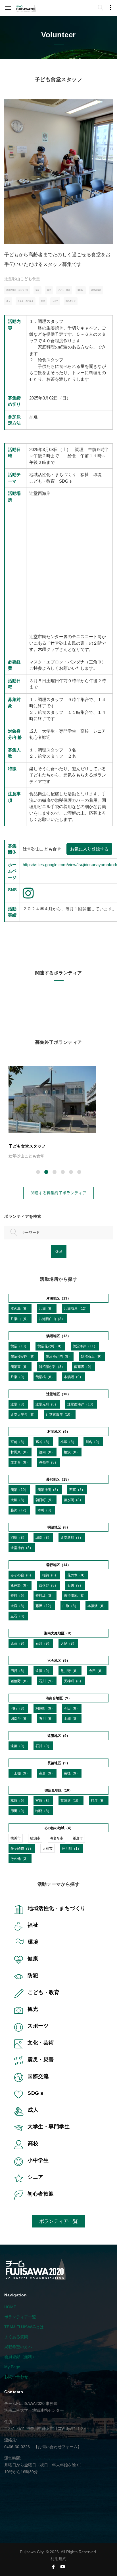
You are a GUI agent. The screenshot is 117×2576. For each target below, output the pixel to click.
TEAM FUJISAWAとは (24, 2327)
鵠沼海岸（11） (85, 1346)
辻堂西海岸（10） (81, 1404)
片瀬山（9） (20, 1319)
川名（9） (93, 1442)
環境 (49, 290)
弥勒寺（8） (48, 1462)
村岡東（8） (20, 1452)
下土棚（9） (20, 1773)
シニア (55, 301)
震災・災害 (41, 2059)
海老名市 (57, 1838)
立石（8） (18, 1616)
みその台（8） (22, 1575)
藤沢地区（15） (58, 1479)
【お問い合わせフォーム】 (58, 2447)
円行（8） (18, 1671)
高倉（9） (47, 1773)
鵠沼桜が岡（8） (23, 1356)
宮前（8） (18, 1442)
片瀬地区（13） (58, 1298)
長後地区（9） (59, 1763)
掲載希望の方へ (18, 2347)
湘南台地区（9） (59, 1698)
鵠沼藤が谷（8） (52, 1367)
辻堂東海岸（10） (60, 1414)
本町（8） (45, 1510)
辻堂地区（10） (58, 1394)
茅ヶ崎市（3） (22, 1848)
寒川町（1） (71, 1848)
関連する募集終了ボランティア (58, 1193)
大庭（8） (18, 1606)
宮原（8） (43, 1801)
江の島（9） (20, 1309)
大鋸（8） (18, 1500)
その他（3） (20, 1859)
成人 (8, 301)
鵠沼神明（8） (49, 1490)
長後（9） (72, 1773)
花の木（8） (77, 1575)
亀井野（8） (20, 1585)
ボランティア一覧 (58, 2221)
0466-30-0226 (17, 2447)
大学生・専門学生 (26, 301)
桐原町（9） (45, 1708)
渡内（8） (47, 1452)
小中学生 (38, 2160)
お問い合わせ (16, 2377)
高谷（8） (43, 1442)
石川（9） (75, 1585)
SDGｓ (81, 290)
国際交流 (38, 2076)
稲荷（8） (50, 1575)
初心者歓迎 (71, 301)
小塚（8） (68, 1442)
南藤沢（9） (84, 1367)
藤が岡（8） (73, 1500)
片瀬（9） (47, 1309)
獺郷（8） (43, 1811)
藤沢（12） (19, 1510)
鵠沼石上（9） (92, 1356)
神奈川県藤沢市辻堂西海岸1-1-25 (56, 2429)
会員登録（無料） (20, 2357)
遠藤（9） (18, 1643)
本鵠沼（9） (73, 1377)
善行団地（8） (75, 1596)
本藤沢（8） (97, 1606)
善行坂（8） (45, 1596)
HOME (10, 2307)
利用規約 (58, 2559)
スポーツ (38, 2026)
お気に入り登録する (89, 849)
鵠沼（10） (19, 1346)
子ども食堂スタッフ (27, 1146)
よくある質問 (16, 2337)
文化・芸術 (41, 2043)
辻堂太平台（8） (23, 1414)
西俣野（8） (48, 1585)
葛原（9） (18, 1801)
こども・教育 (64, 290)
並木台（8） (20, 1462)
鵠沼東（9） (20, 1367)
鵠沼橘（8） (45, 1377)
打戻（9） (99, 1801)
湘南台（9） (20, 1719)
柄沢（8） (72, 1452)
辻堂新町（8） (72, 1537)
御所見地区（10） (58, 1790)
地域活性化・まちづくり (17, 290)
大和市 (47, 1848)
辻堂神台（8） (22, 1548)
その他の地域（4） (59, 1828)
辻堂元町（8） (47, 1404)
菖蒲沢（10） (71, 1801)
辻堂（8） (18, 1404)
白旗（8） (70, 1606)
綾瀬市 (35, 1838)
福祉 (37, 290)
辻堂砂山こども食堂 (22, 279)
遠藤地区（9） (59, 1736)
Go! (59, 1251)
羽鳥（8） (18, 1537)
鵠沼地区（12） (58, 1336)
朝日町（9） (45, 1500)
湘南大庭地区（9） (59, 1633)
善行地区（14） (58, 1565)
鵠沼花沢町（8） (50, 1346)
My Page (12, 2367)
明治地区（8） (59, 1527)
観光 (33, 2009)
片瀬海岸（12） (76, 1309)
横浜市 (16, 1838)
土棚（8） (72, 1719)
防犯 (33, 1975)
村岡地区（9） (59, 1432)
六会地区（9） (59, 1660)
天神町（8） (73, 1681)
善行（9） (18, 1596)
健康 (33, 1959)
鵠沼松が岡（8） (59, 1356)
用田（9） (18, 1811)
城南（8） (43, 1537)
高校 (43, 301)
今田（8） (97, 1671)
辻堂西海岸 (96, 290)
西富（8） (77, 1490)
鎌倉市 (78, 1838)
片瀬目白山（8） (52, 1319)
